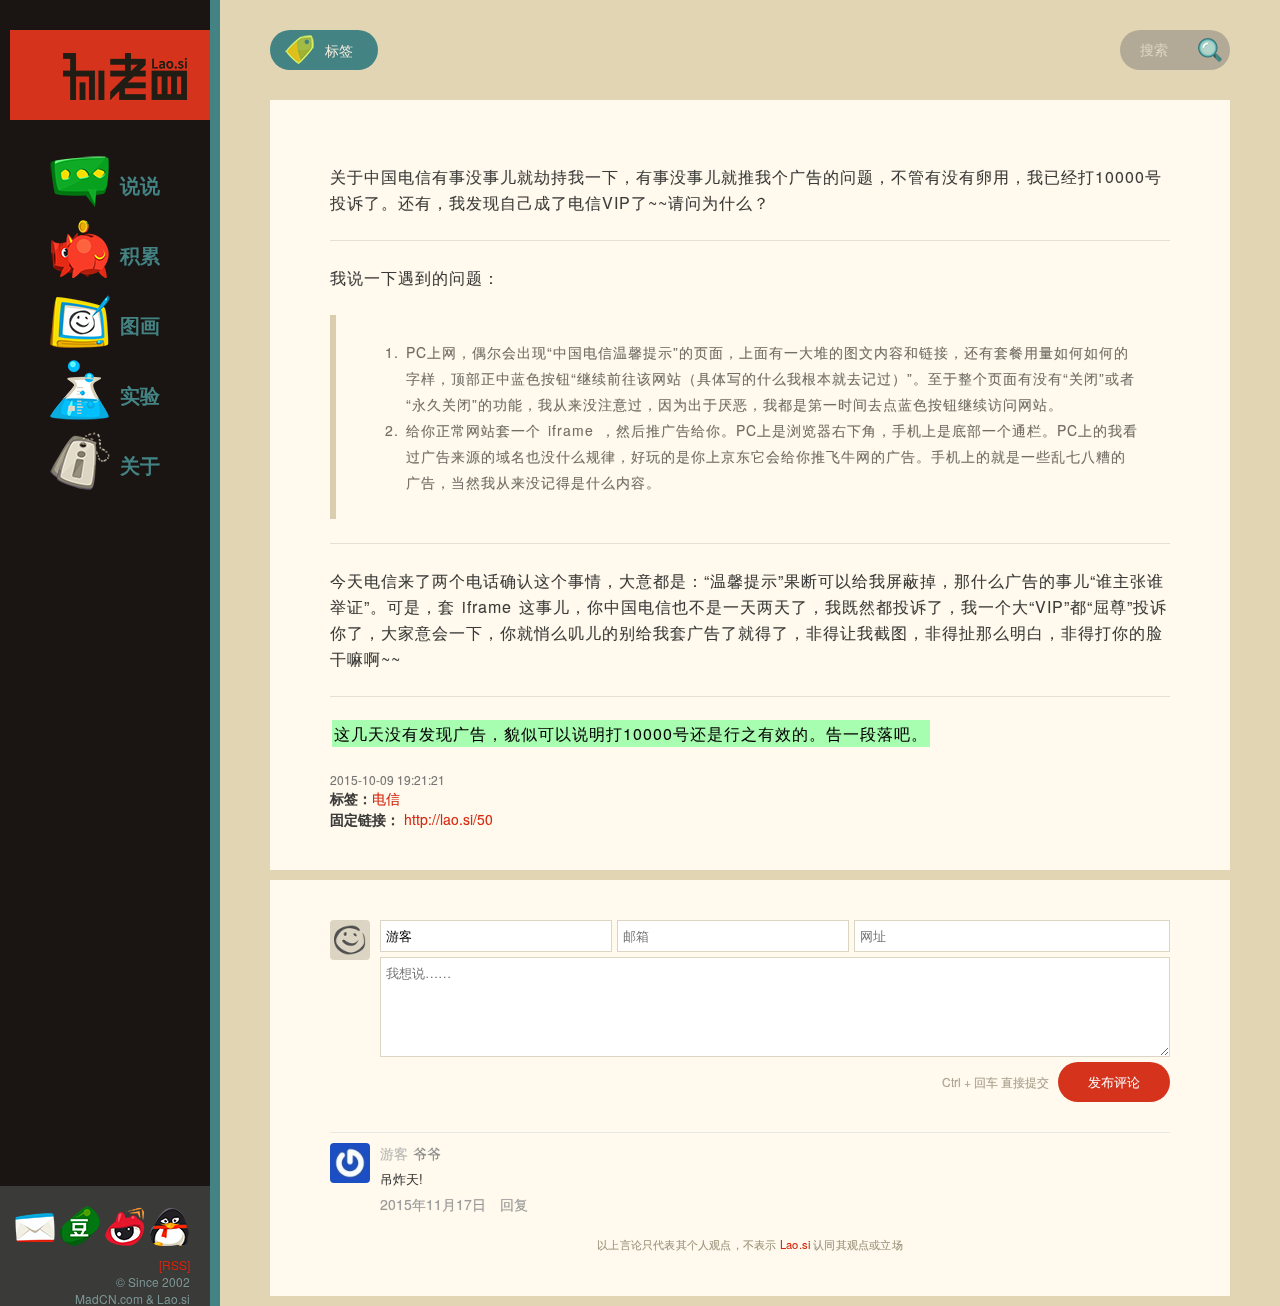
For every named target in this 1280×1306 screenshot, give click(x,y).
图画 (140, 324)
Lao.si (795, 1244)
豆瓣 (80, 1226)
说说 (140, 184)
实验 (140, 394)
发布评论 (1114, 1081)
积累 (140, 254)
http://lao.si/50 (448, 819)
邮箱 (35, 1226)
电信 (386, 798)
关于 (140, 464)
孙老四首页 (110, 75)
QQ (170, 1226)
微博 (125, 1226)
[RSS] (174, 1264)
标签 (339, 50)
